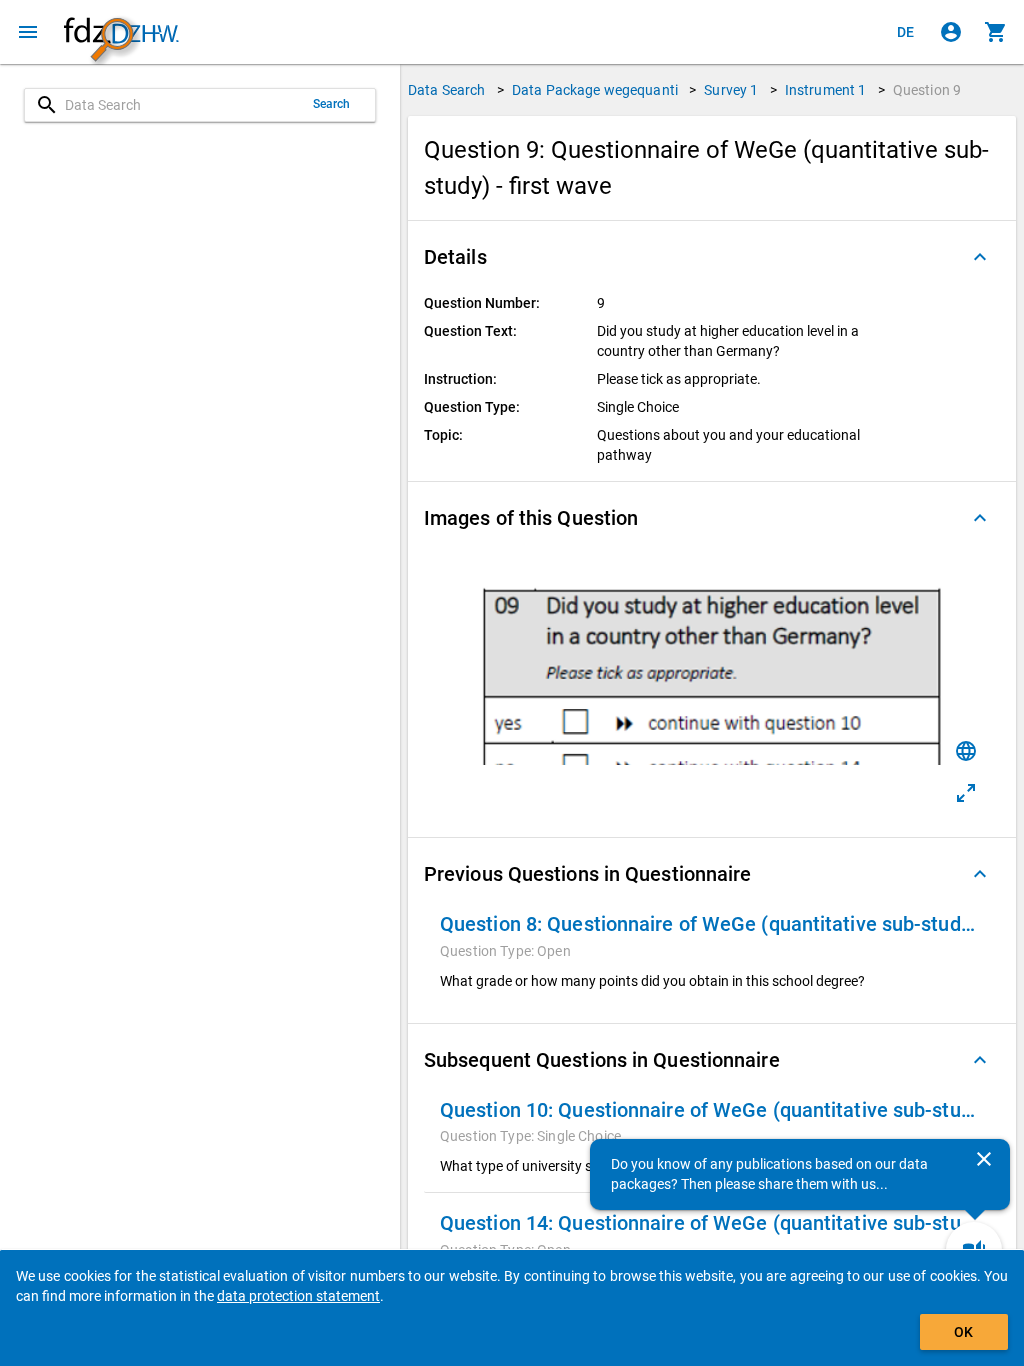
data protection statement (298, 1296)
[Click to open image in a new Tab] (966, 793)
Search (332, 104)
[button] (712, 257)
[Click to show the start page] (121, 32)
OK (963, 1332)
